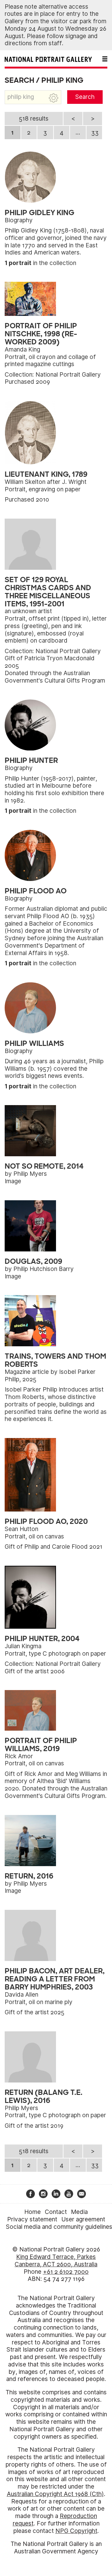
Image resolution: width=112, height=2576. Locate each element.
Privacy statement (32, 2219)
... (78, 133)
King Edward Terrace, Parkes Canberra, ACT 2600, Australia (56, 2261)
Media (79, 2212)
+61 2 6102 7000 (66, 2272)
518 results (34, 119)
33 (95, 133)
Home (33, 2212)
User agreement (83, 2219)
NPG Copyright (76, 2531)
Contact (56, 2212)
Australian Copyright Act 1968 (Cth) (55, 2494)
